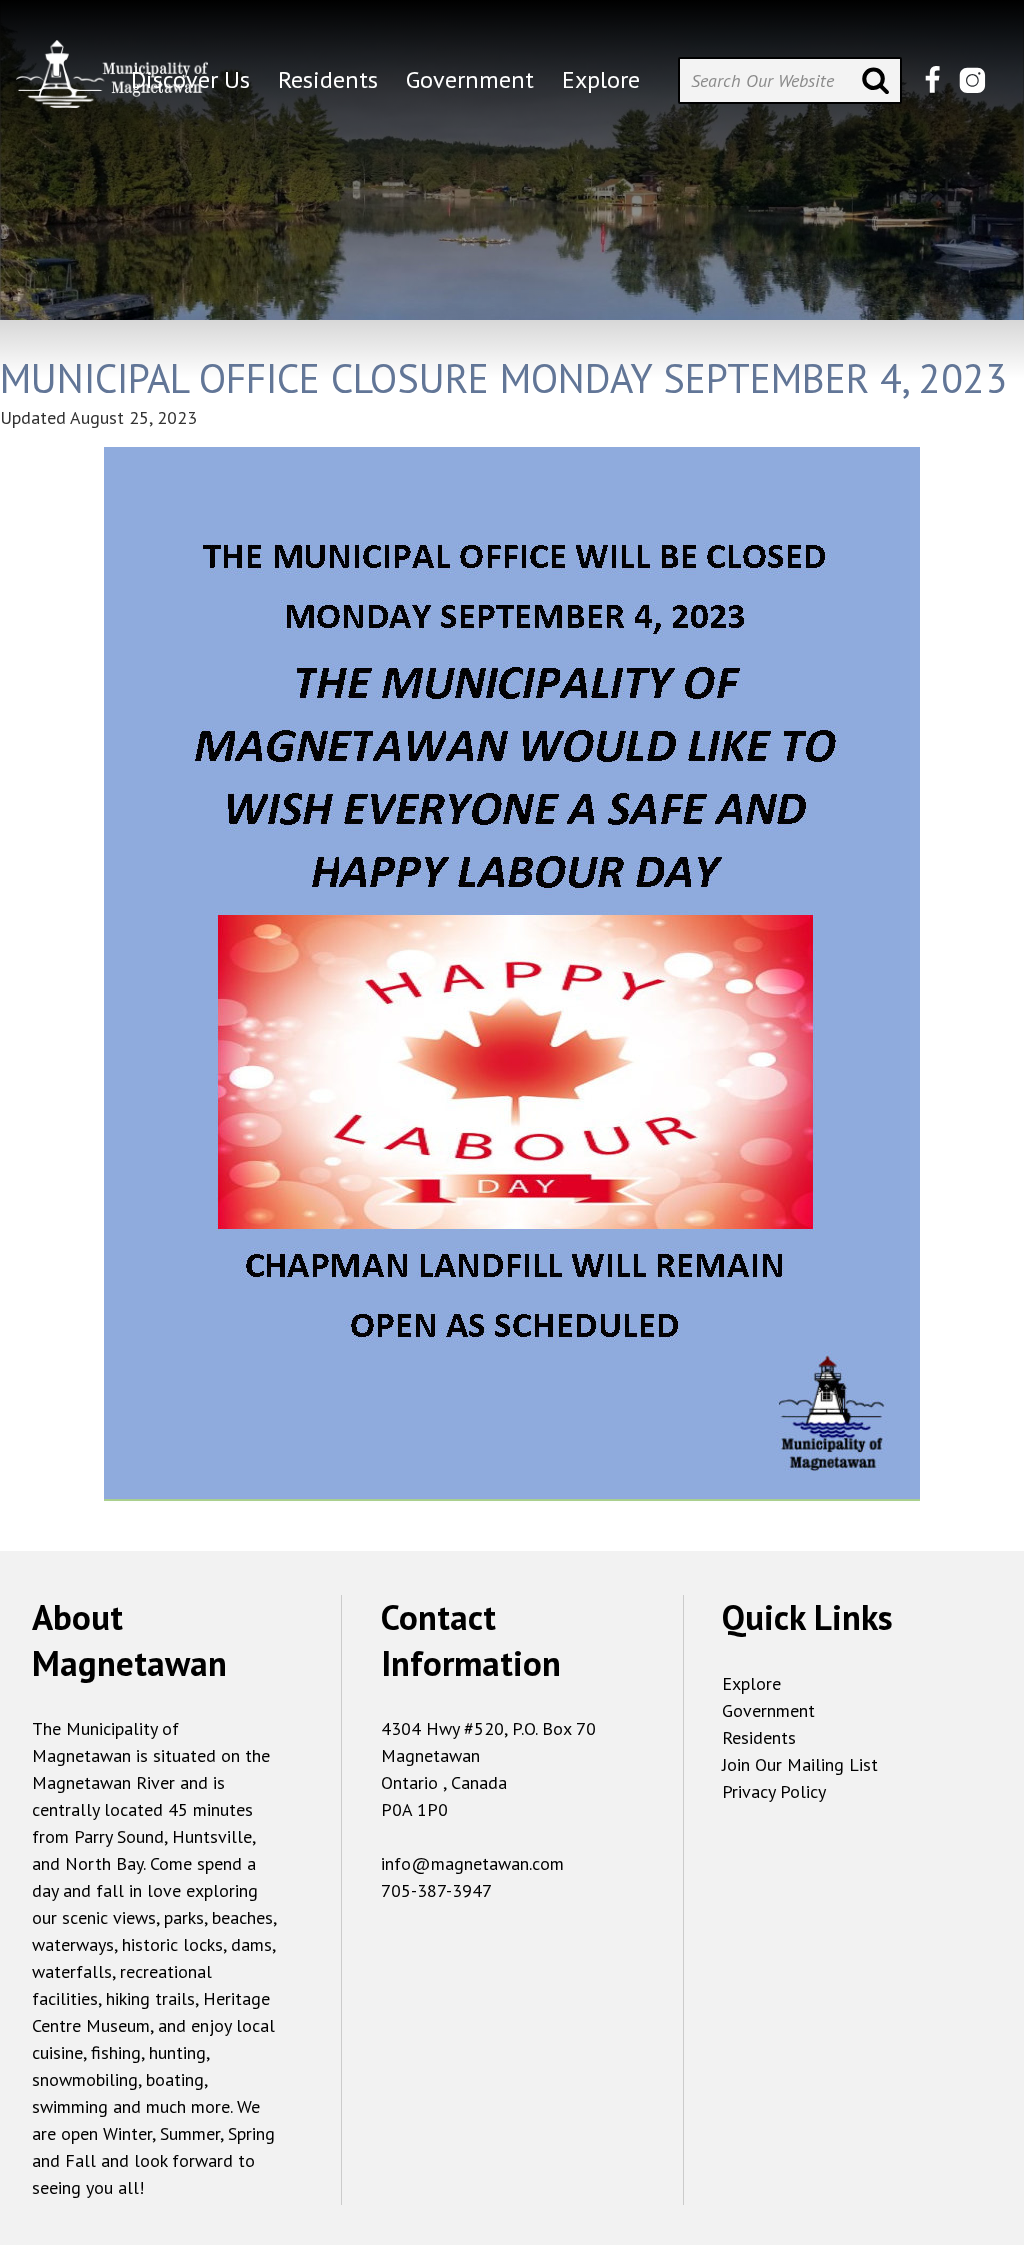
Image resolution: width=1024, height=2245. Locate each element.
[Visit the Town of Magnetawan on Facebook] (932, 80)
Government (768, 1710)
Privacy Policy (774, 1791)
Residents (759, 1737)
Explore (751, 1683)
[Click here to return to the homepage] (112, 70)
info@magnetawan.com (472, 1863)
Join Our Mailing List (800, 1764)
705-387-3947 (436, 1890)
